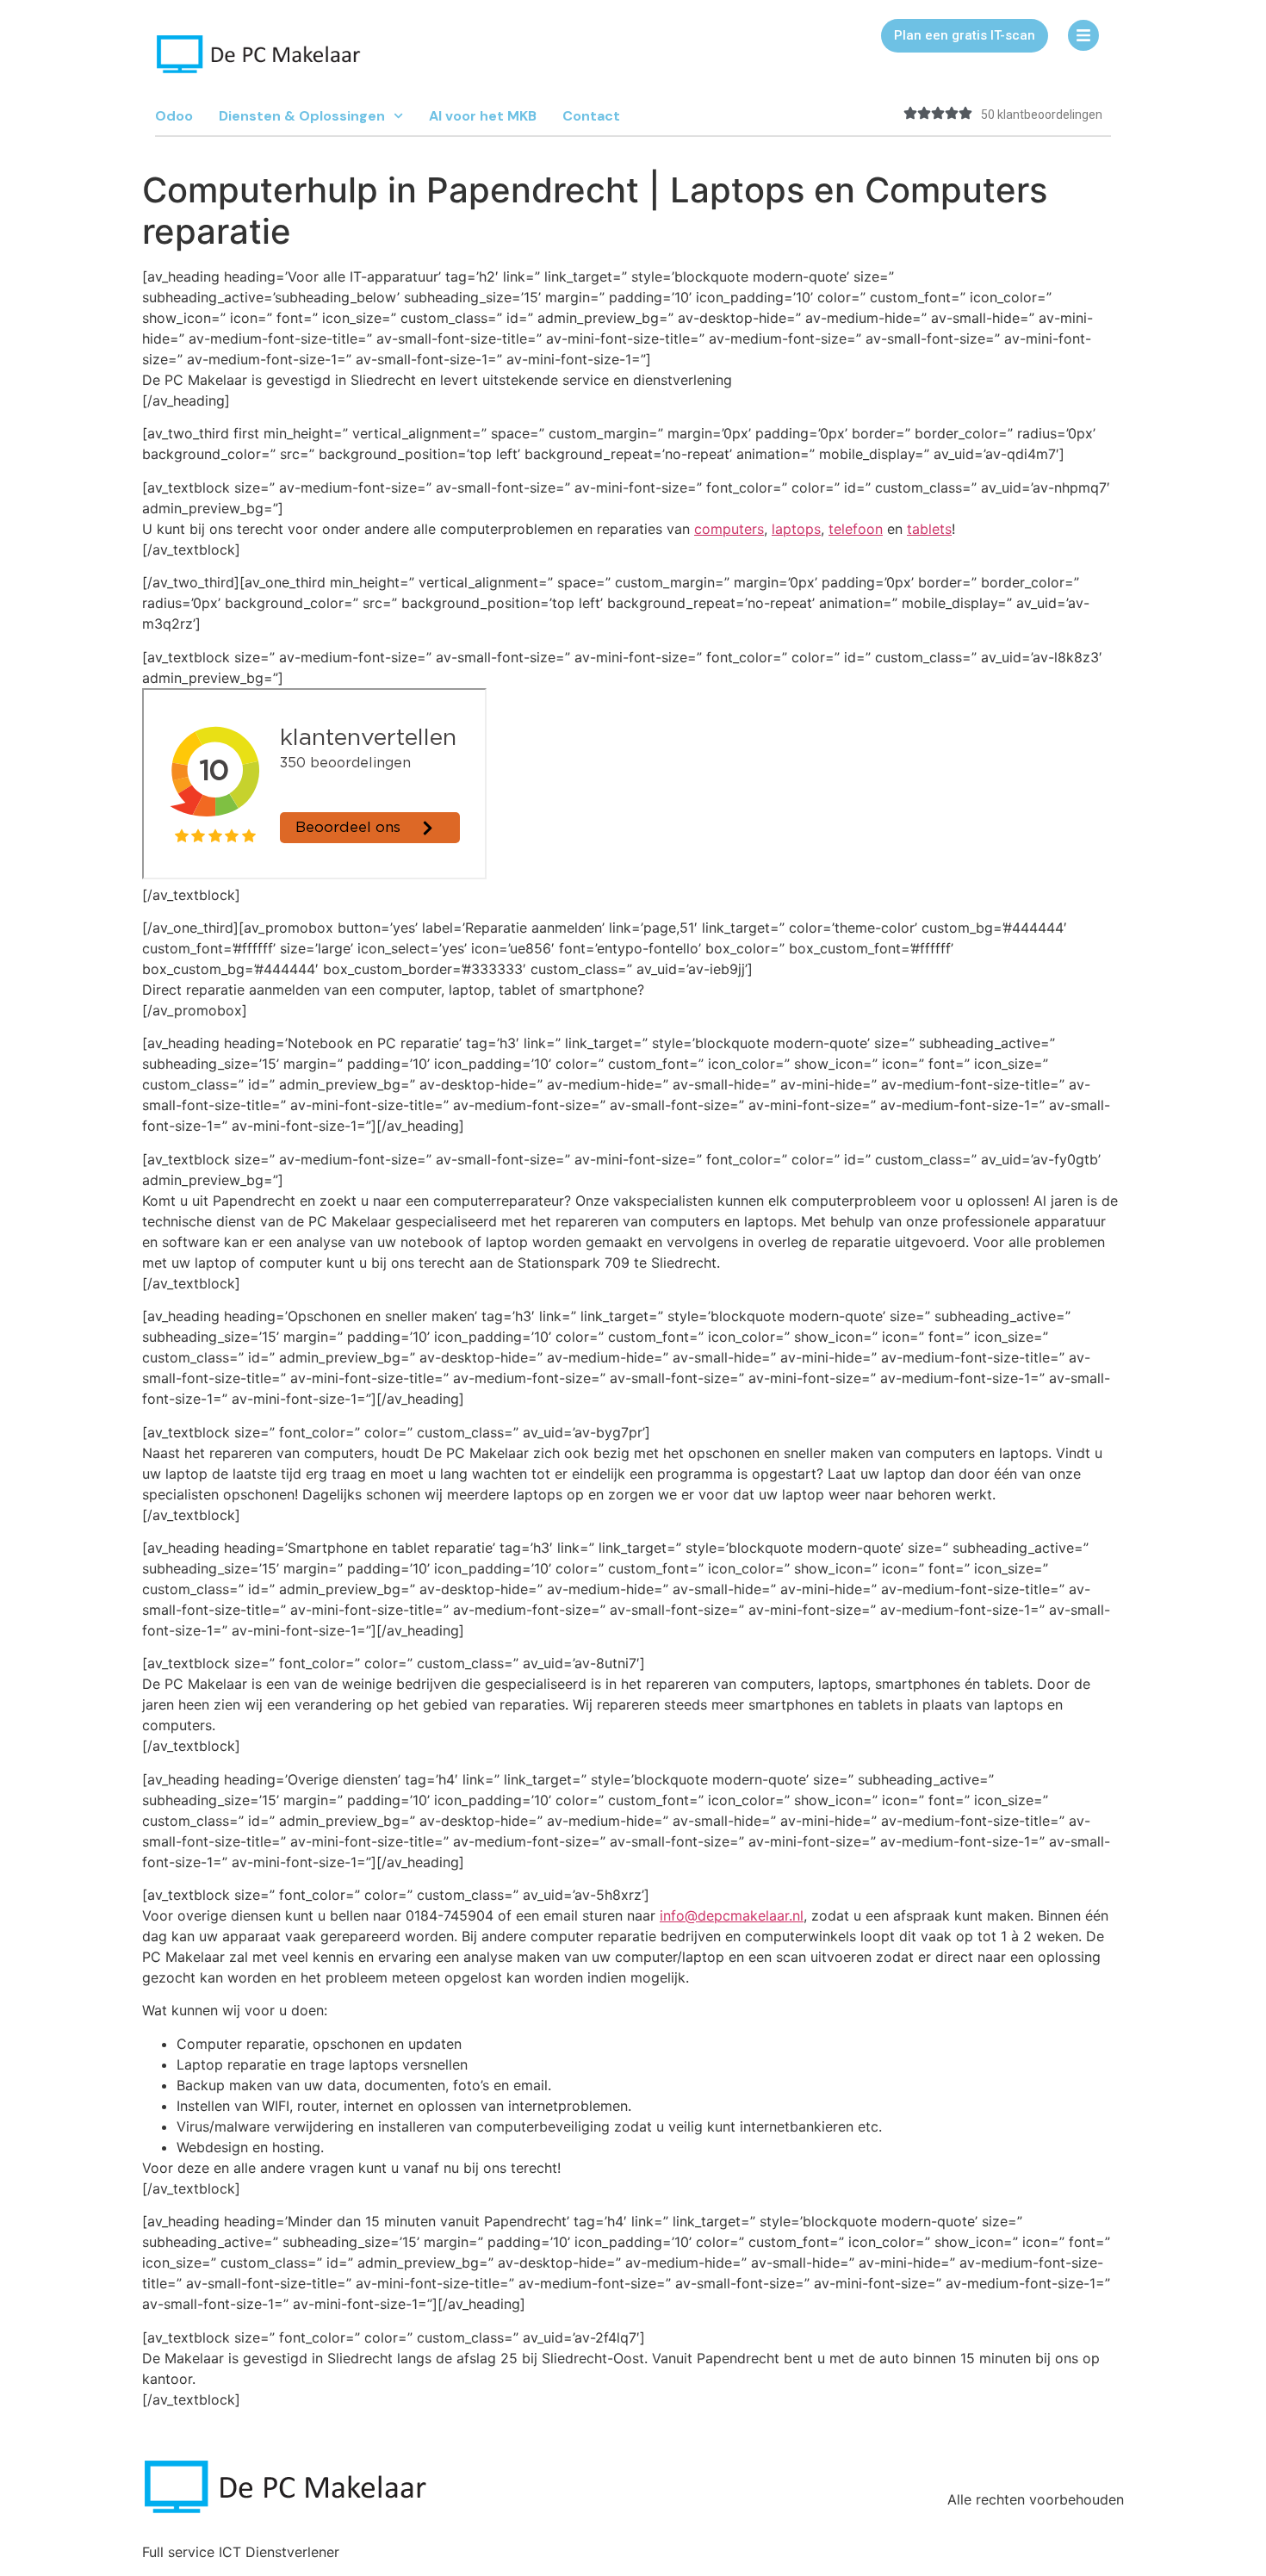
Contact (591, 116)
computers (729, 529)
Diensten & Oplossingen (302, 116)
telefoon (856, 529)
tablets (929, 529)
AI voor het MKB (483, 116)
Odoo (174, 116)
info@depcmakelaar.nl (732, 1915)
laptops (796, 529)
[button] (965, 36)
